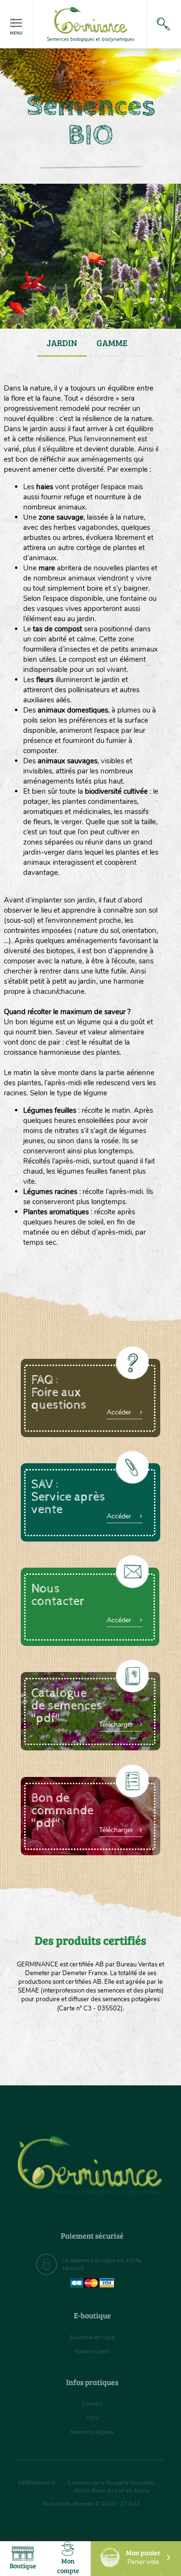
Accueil (70, 83)
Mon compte (68, 2566)
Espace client (92, 2351)
